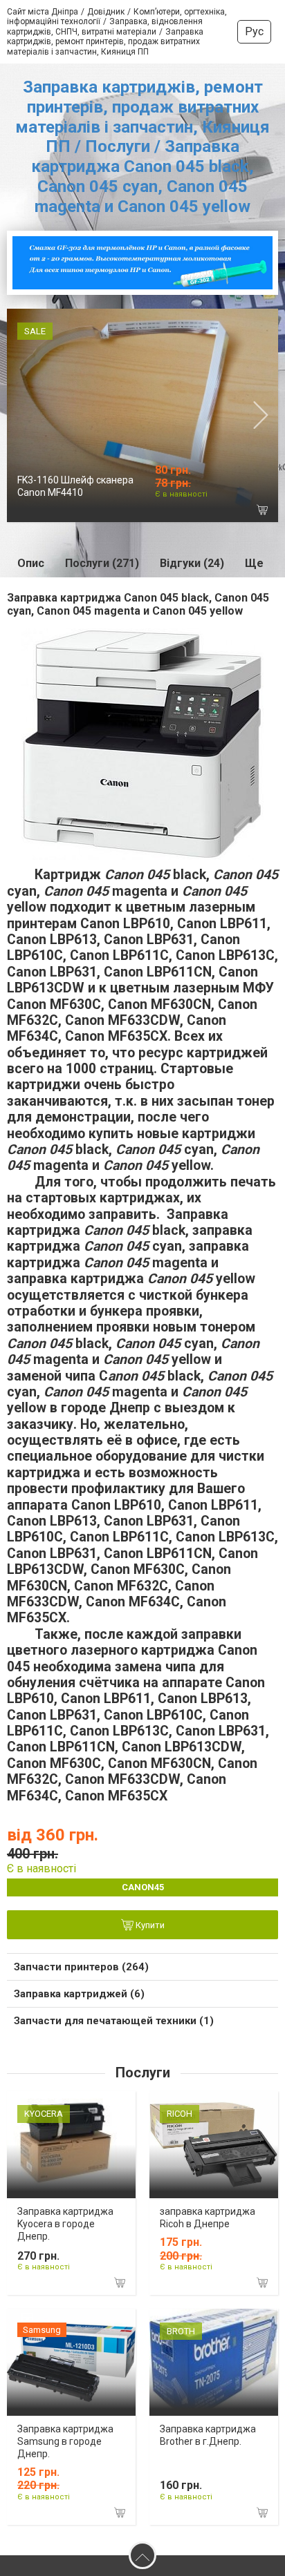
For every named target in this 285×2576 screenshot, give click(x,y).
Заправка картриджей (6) (79, 1994)
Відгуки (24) (192, 563)
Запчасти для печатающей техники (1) (114, 2021)
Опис (31, 563)
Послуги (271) (102, 563)
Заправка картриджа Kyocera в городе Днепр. (65, 2224)
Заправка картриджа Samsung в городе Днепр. (65, 2441)
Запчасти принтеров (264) (81, 1967)
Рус (254, 31)
